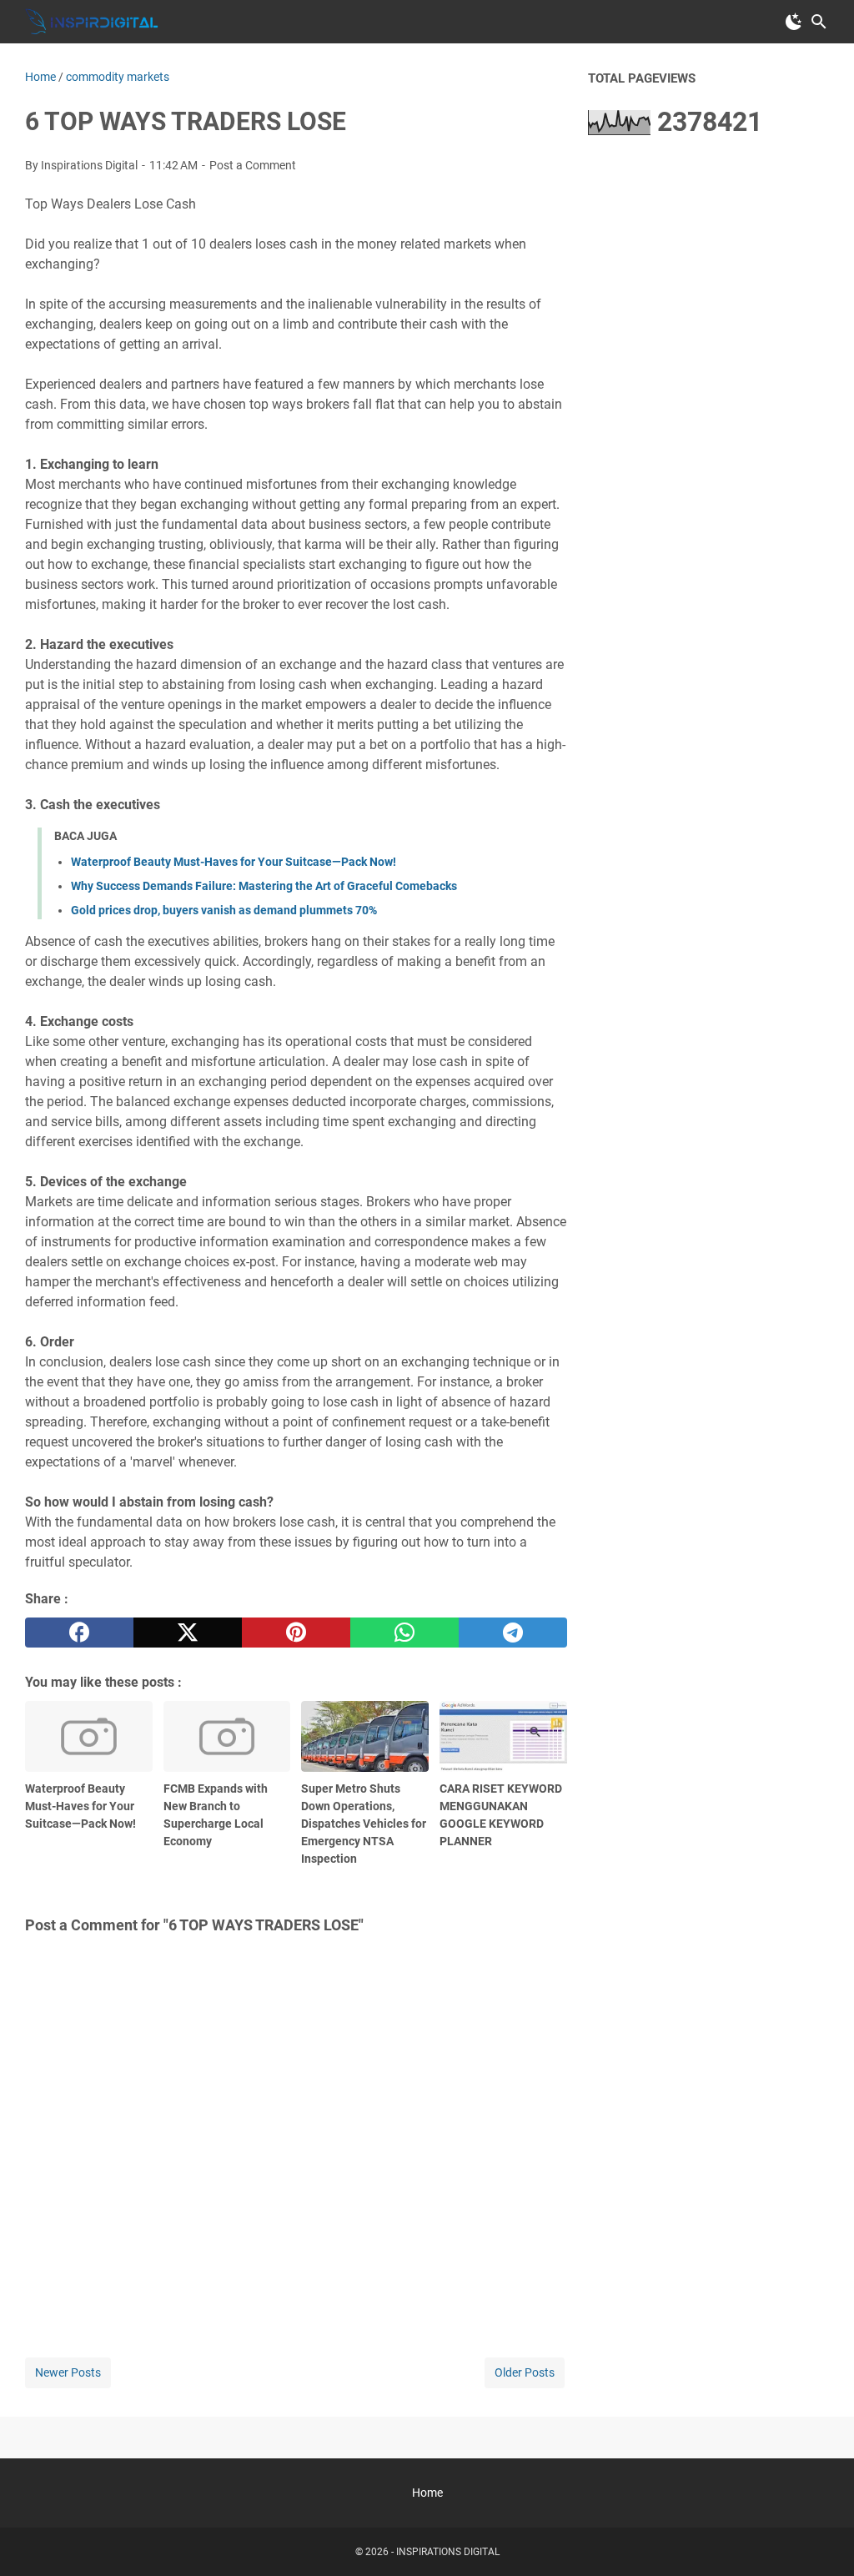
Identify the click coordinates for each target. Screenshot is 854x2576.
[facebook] (79, 1633)
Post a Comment (253, 165)
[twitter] (188, 1633)
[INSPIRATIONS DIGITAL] (92, 22)
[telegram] (513, 1633)
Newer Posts (68, 2372)
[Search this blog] (819, 22)
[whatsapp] (404, 1633)
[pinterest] (296, 1633)
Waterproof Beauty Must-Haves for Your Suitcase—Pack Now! (234, 862)
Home (427, 2493)
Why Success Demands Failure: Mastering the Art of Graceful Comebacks (264, 886)
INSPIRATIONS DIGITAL (448, 2552)
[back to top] (821, 2538)
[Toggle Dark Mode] (794, 22)
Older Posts (525, 2372)
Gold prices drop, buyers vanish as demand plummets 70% (224, 910)
